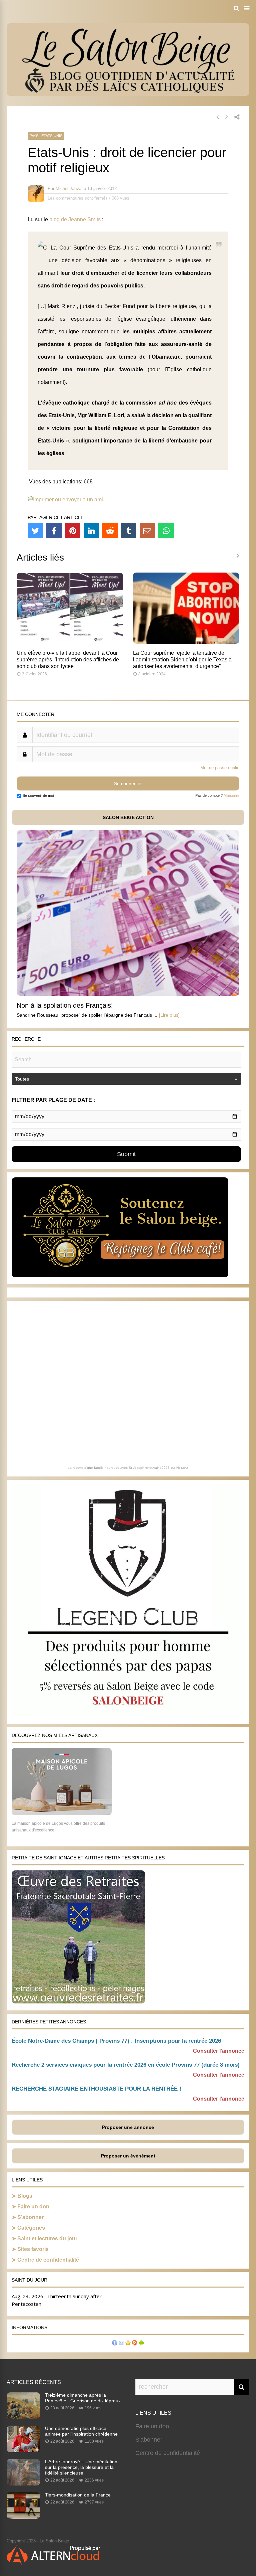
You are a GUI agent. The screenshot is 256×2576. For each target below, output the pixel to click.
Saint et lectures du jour (47, 2238)
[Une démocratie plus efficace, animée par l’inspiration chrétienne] (23, 2450)
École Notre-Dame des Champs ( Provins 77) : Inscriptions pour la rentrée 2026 (116, 2041)
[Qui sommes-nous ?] (115, 2344)
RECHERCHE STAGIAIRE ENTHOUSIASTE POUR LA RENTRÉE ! (96, 2089)
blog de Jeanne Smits (75, 219)
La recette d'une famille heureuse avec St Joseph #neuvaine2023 (119, 1468)
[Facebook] (54, 531)
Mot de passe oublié (220, 768)
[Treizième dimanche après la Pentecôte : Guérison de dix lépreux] (23, 2417)
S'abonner (149, 2440)
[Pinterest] (73, 531)
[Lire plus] (169, 1015)
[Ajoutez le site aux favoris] (128, 2344)
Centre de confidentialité (48, 2260)
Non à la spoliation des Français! (65, 1005)
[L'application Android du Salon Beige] (141, 2344)
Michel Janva (68, 188)
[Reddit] (110, 531)
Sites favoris (33, 2249)
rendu (148, 248)
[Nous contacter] (121, 2344)
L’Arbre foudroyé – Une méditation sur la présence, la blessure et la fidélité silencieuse (81, 2467)
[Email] (147, 531)
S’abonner (30, 2217)
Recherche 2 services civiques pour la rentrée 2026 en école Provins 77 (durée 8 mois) (126, 2065)
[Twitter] (35, 531)
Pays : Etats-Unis (46, 136)
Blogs (25, 2196)
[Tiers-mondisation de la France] (23, 2517)
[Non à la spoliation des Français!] (128, 994)
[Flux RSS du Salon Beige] (135, 2344)
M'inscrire (231, 795)
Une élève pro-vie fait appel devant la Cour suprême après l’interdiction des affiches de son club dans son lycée (68, 660)
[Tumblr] (129, 531)
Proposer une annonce (128, 2127)
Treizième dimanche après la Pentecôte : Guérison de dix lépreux (83, 2398)
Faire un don (33, 2207)
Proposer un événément (128, 2156)
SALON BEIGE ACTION (128, 817)
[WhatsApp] (166, 531)
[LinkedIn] (91, 531)
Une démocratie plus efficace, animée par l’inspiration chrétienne (81, 2431)
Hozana (182, 1468)
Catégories (31, 2228)
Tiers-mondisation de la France (78, 2495)
